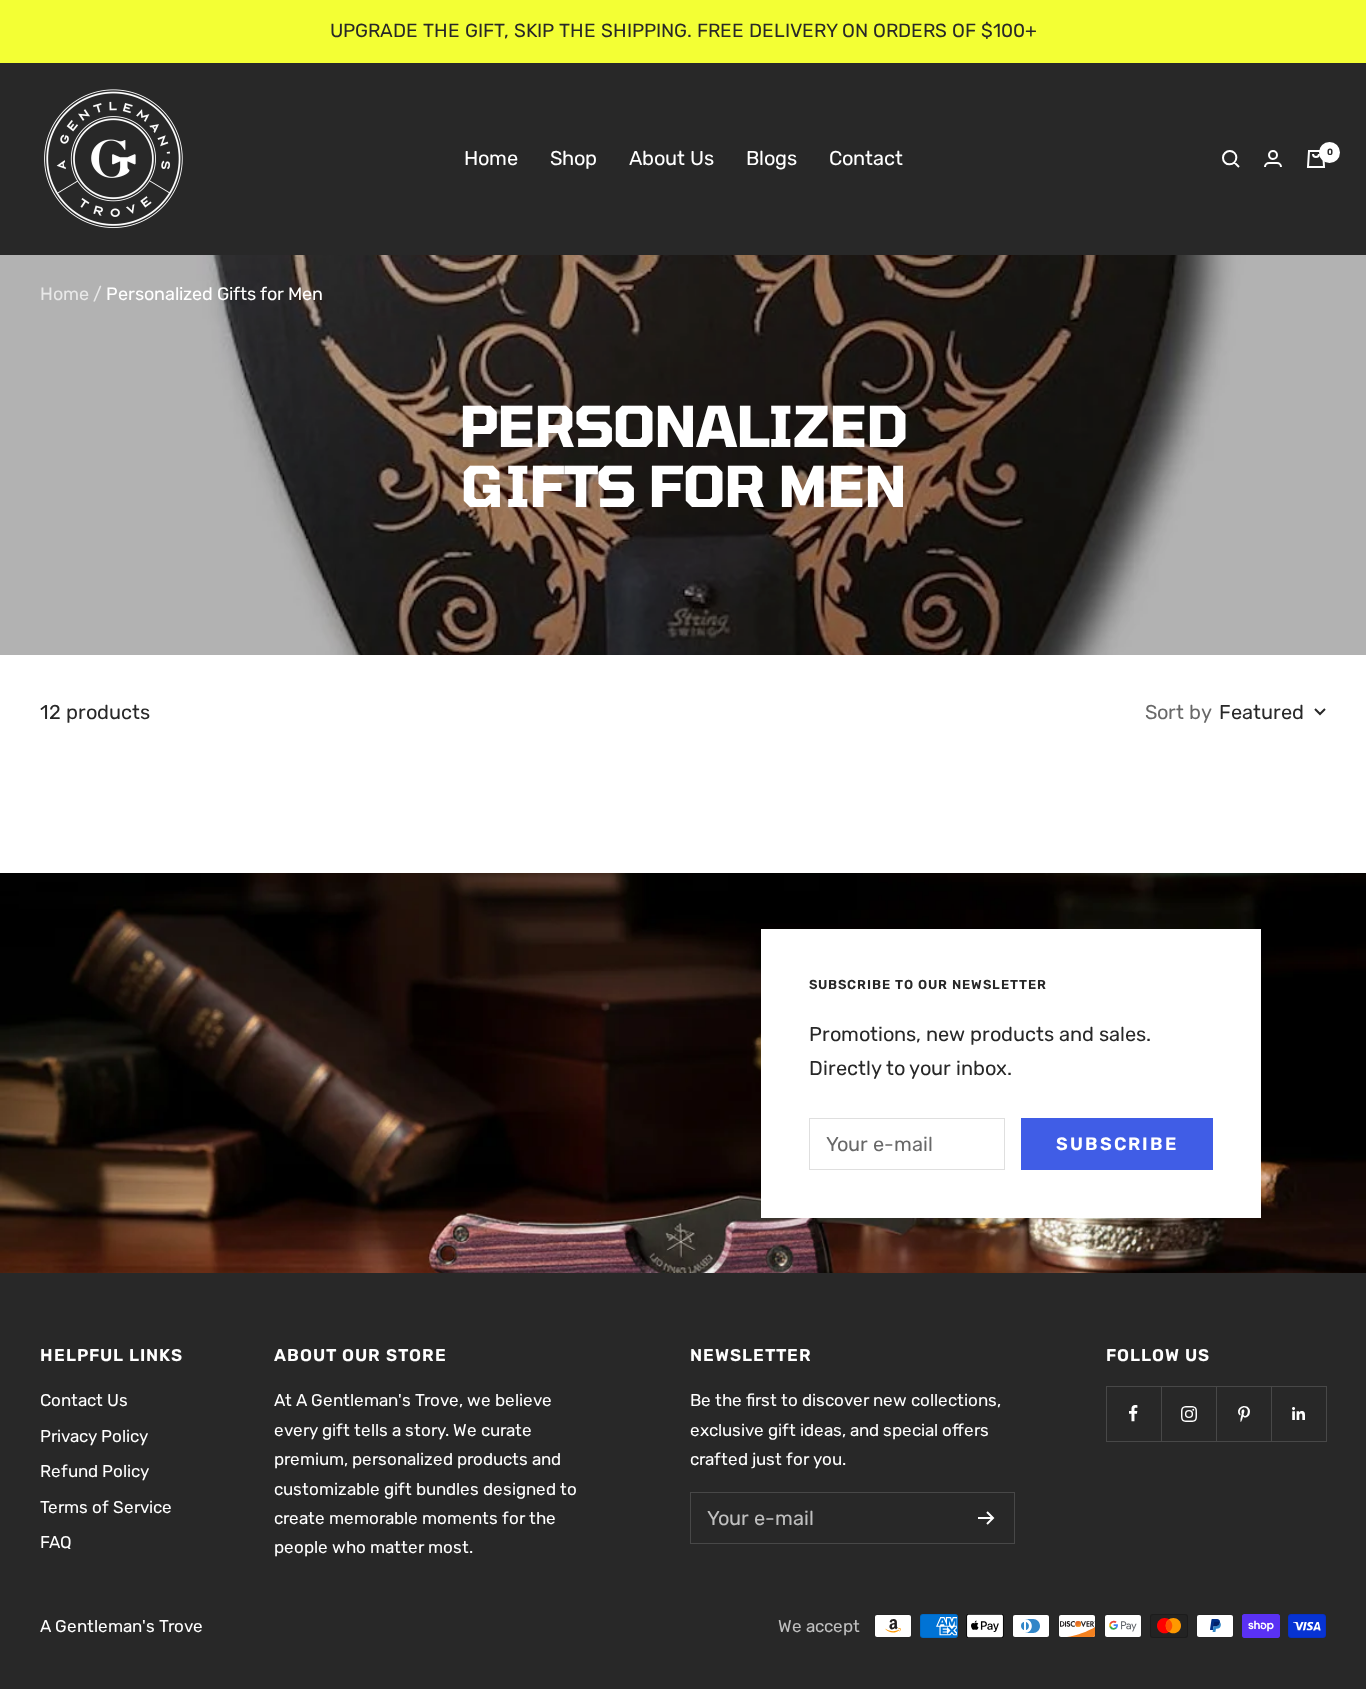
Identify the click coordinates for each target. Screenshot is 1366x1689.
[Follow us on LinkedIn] (1298, 1413)
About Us (671, 158)
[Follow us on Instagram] (1188, 1413)
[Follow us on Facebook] (1133, 1413)
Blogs (771, 158)
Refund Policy (94, 1471)
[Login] (1273, 158)
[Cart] (1316, 159)
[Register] (986, 1518)
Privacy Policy (94, 1436)
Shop (573, 158)
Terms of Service (106, 1507)
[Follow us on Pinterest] (1243, 1413)
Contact (866, 158)
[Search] (1231, 159)
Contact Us (84, 1400)
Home (491, 158)
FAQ (56, 1542)
